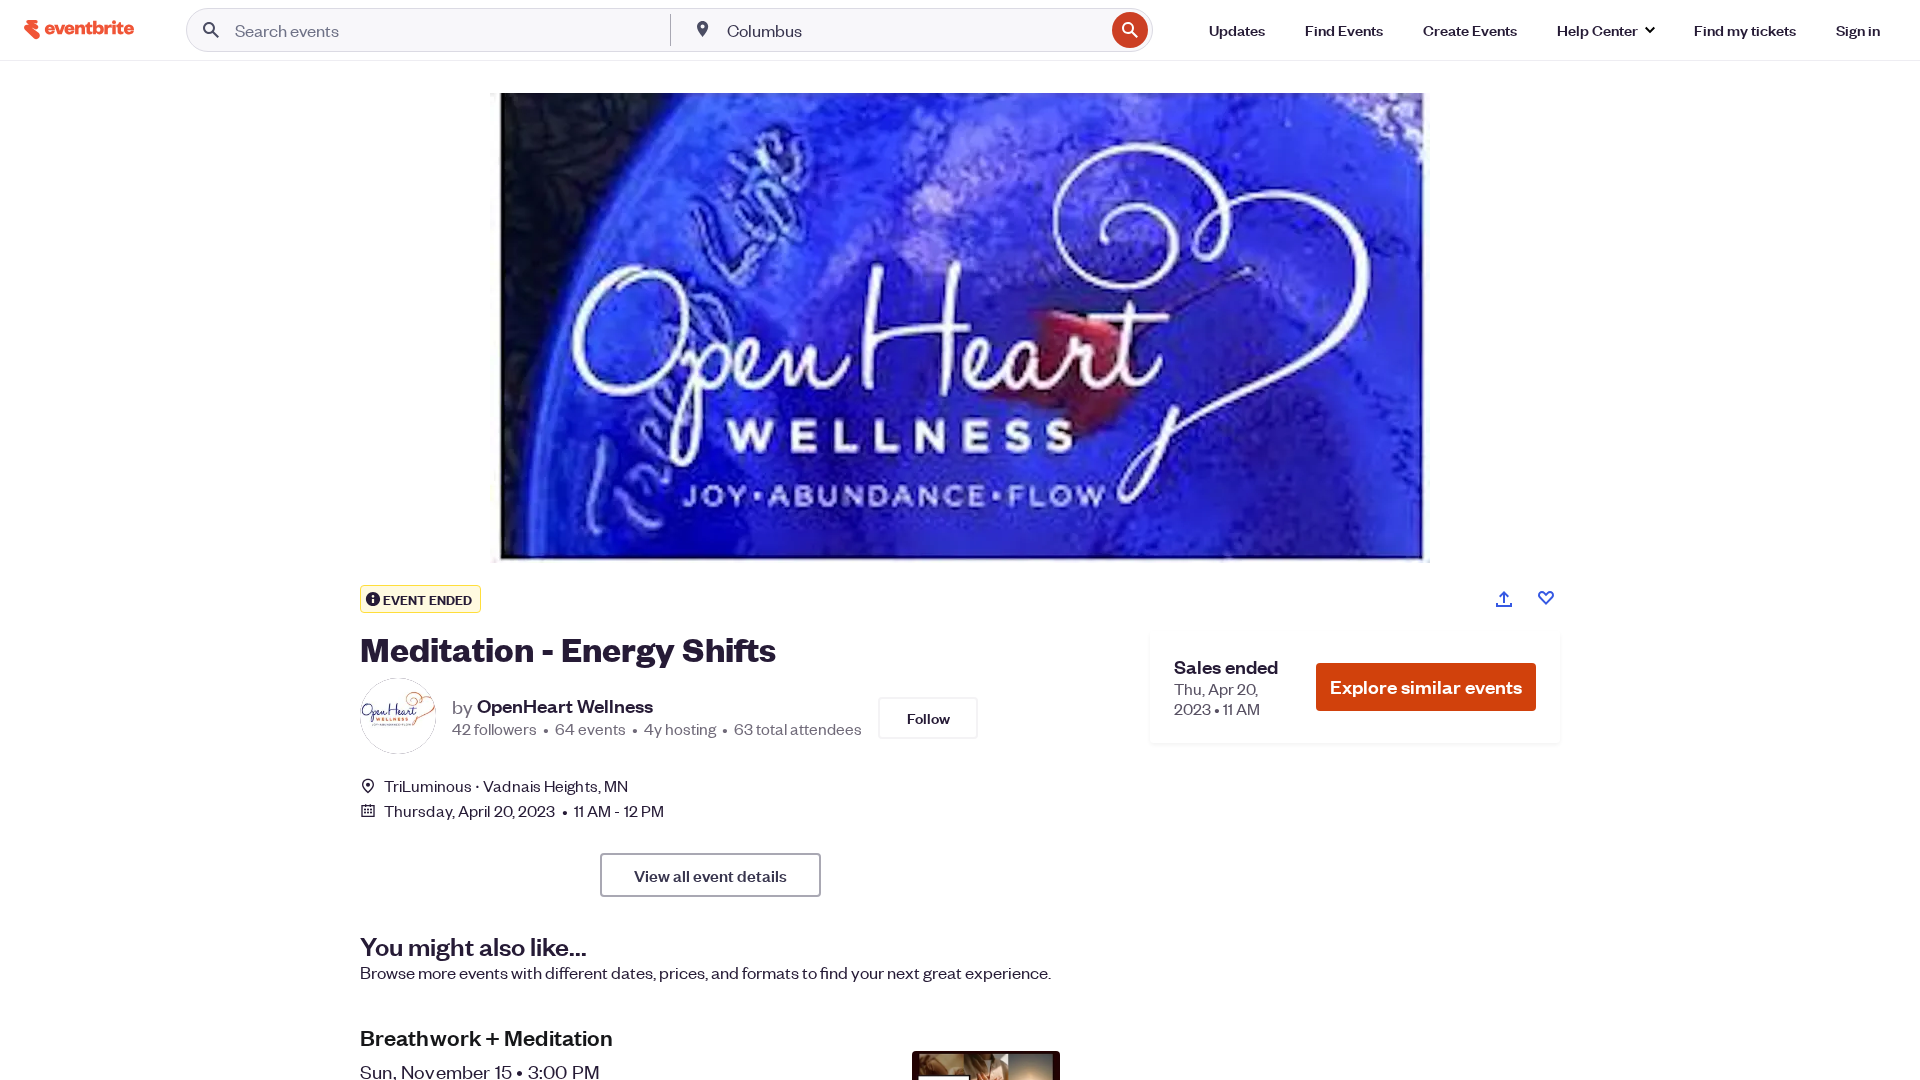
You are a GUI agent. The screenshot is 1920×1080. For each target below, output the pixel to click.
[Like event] (1546, 598)
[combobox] (914, 30)
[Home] (79, 29)
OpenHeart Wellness (565, 706)
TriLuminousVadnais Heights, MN (506, 785)
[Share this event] (1504, 599)
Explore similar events (1426, 686)
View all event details (710, 875)
